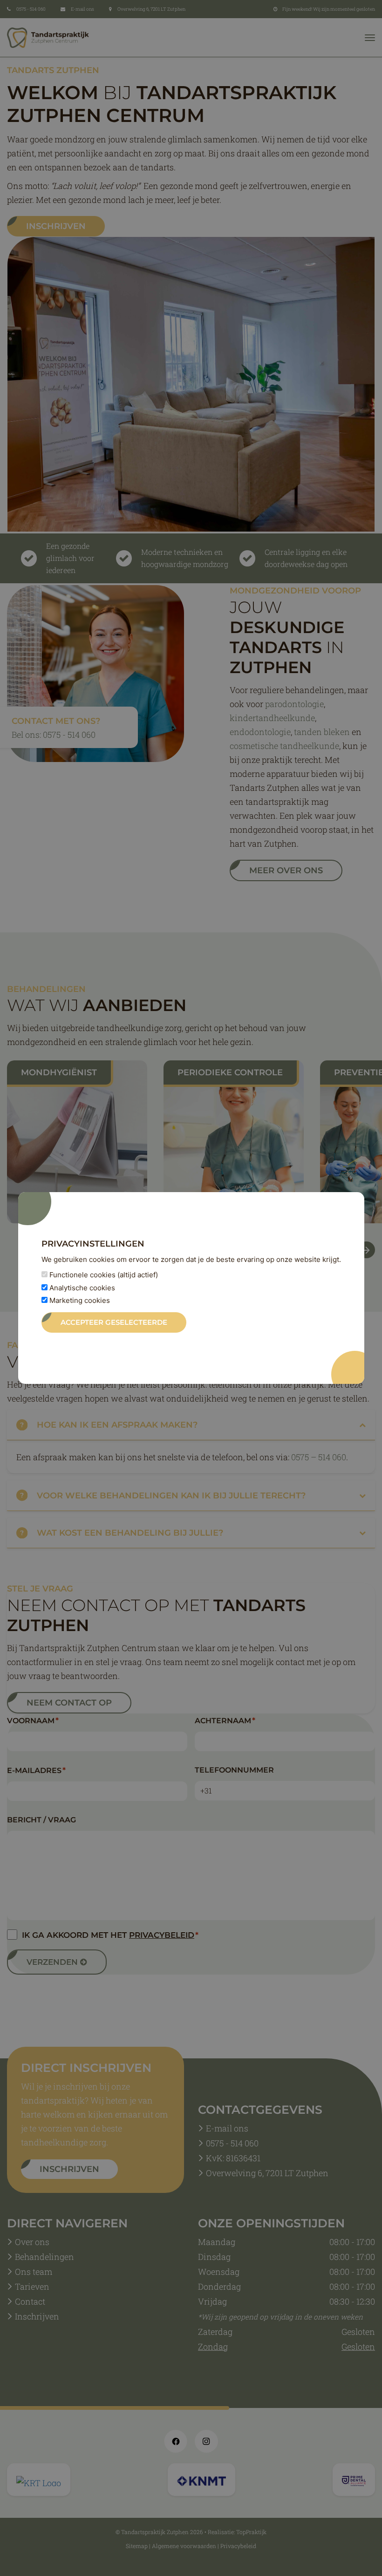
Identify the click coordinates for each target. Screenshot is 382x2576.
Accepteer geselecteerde (114, 1322)
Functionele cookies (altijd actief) (103, 1275)
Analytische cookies (81, 1288)
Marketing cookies (79, 1300)
